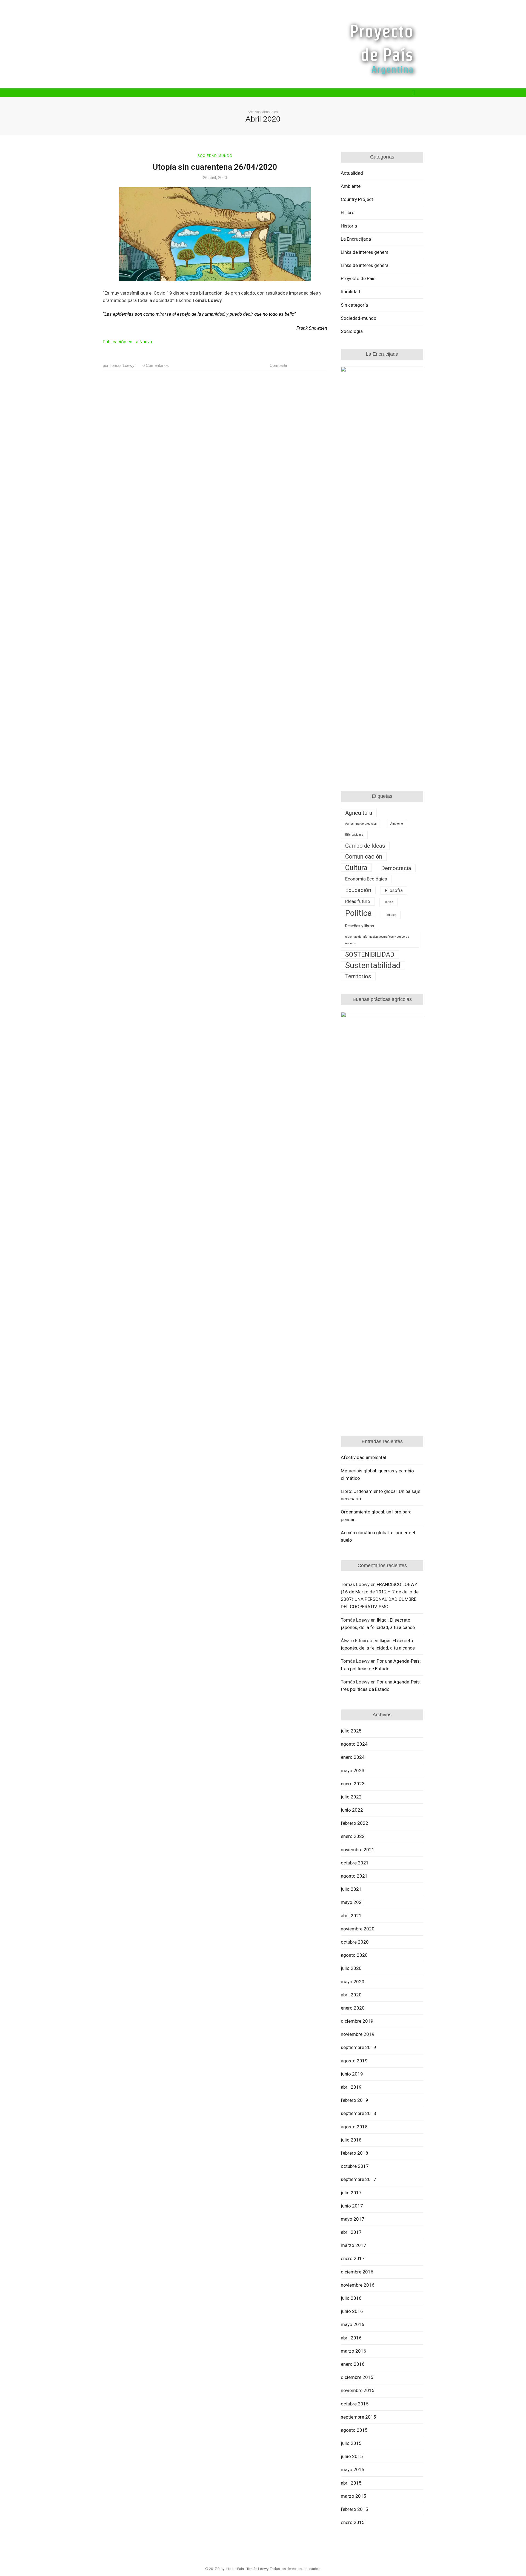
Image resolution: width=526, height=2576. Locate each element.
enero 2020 (353, 2008)
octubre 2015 (355, 2404)
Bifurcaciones (354, 835)
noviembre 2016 (358, 2285)
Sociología (352, 331)
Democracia (396, 868)
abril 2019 (351, 2087)
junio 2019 (352, 2074)
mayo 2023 (353, 1771)
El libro (348, 212)
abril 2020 (351, 1995)
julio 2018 (351, 2140)
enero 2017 (353, 2258)
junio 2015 (352, 2456)
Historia (349, 226)
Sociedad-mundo (215, 156)
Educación (358, 890)
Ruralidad (351, 292)
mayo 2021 (353, 1902)
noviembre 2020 (358, 1929)
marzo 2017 (354, 2245)
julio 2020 (351, 1968)
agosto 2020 (354, 1955)
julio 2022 (351, 1797)
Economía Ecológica (366, 879)
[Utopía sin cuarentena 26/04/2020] (215, 234)
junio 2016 (352, 2311)
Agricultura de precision (361, 824)
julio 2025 (351, 1731)
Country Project (357, 199)
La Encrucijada (356, 239)
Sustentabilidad (373, 965)
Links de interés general (365, 265)
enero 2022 (353, 1836)
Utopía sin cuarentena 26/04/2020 (215, 167)
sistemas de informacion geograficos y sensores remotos (377, 940)
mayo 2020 (353, 1982)
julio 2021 (351, 1889)
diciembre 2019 (357, 2021)
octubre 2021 (355, 1863)
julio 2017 (351, 2193)
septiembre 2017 (358, 2179)
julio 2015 (351, 2443)
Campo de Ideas (365, 846)
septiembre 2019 (358, 2047)
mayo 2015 (353, 2469)
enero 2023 (353, 1784)
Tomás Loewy (119, 365)
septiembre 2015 (358, 2417)
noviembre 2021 (358, 1850)
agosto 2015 (354, 2430)
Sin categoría (354, 305)
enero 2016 (353, 2364)
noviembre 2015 (358, 2390)
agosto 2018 (354, 2127)
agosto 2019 (354, 2061)
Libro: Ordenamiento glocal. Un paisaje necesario (381, 1495)
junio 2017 (352, 2206)
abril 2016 (351, 2338)
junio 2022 (352, 1810)
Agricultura (359, 813)
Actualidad (352, 173)
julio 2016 (351, 2298)
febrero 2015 (355, 2509)
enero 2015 (353, 2522)
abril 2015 (351, 2483)
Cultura (356, 868)
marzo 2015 (354, 2496)
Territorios (358, 976)
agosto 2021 (354, 1876)
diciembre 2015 (357, 2377)
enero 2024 (353, 1757)
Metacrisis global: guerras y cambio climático (377, 1474)
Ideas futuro (358, 901)
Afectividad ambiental (363, 1457)
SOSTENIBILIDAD (370, 954)
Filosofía (394, 890)
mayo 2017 (353, 2219)
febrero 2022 (355, 1823)
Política (358, 913)
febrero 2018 (355, 2153)
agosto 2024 (354, 1744)
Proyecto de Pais (358, 278)
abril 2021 (351, 1916)
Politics (388, 902)
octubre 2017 (355, 2166)
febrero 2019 (355, 2100)
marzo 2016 (354, 2351)
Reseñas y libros (360, 926)
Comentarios (156, 365)
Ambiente (351, 186)
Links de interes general (365, 252)
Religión (391, 915)
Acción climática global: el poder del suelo (378, 1536)
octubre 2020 (355, 1942)
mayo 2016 (353, 2324)
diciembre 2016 (357, 2272)
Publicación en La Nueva (127, 342)
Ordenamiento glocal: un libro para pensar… (376, 1516)
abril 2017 (351, 2232)
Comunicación (364, 857)
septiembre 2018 (358, 2113)
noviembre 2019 (358, 2034)
